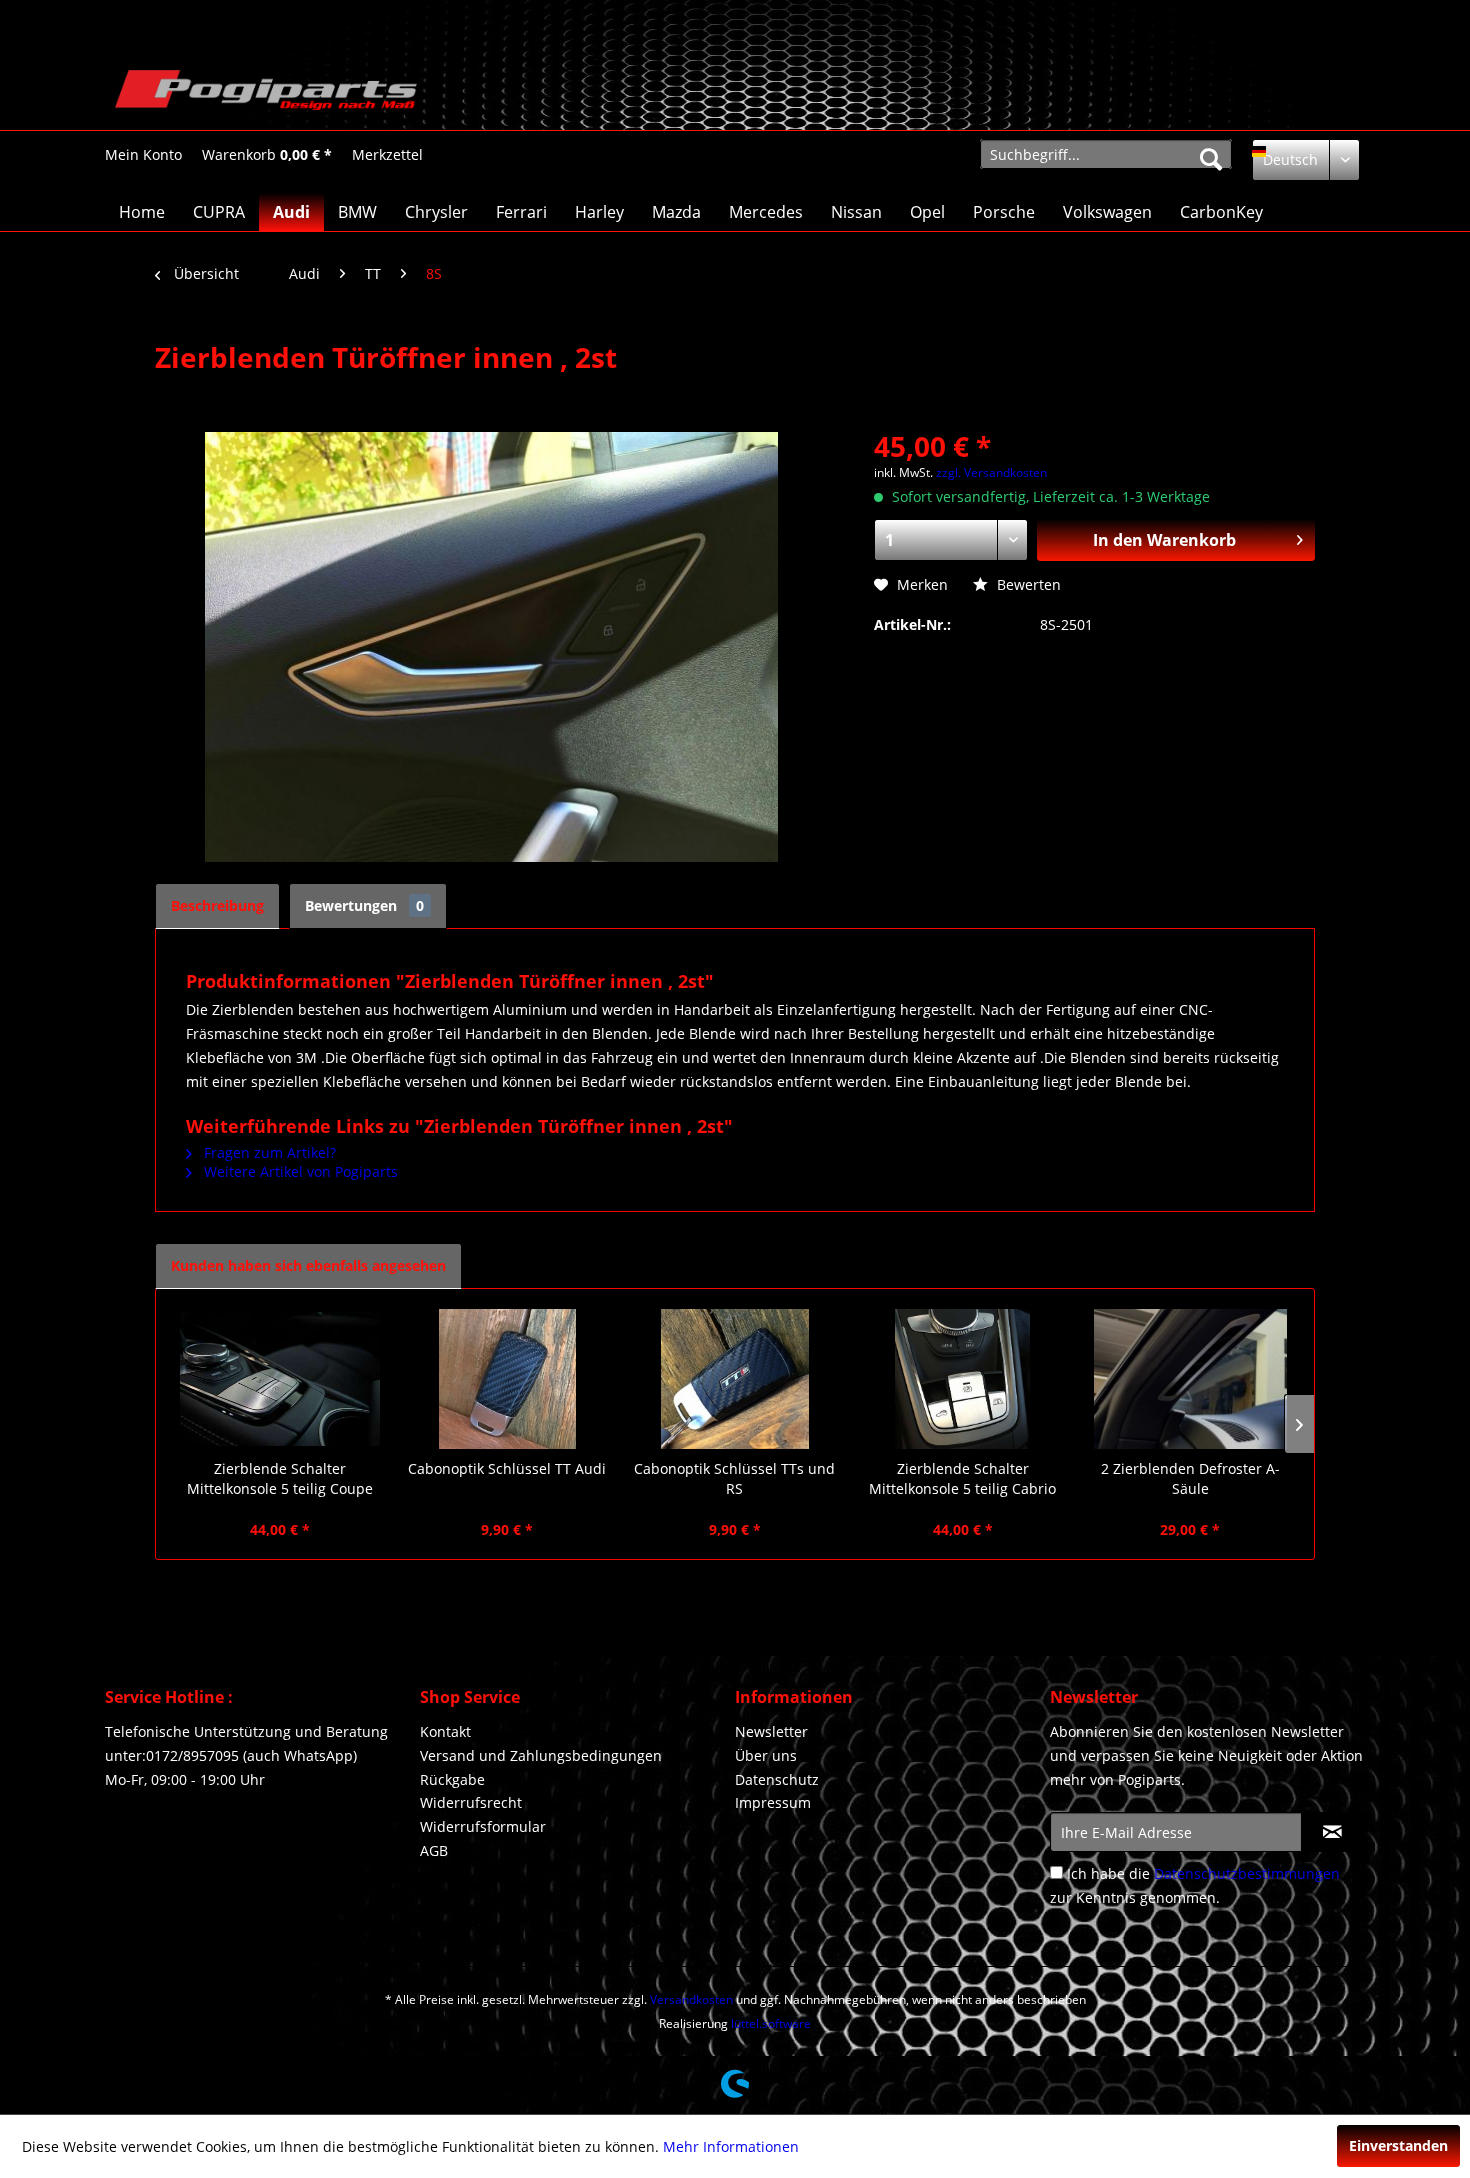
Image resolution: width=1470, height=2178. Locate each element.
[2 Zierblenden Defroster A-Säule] (1190, 1379)
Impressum (773, 1802)
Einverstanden (1398, 2145)
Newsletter (771, 1731)
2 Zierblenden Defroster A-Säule (1190, 1478)
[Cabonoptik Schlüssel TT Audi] (508, 1379)
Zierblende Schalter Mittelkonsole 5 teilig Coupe (280, 1478)
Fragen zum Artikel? (268, 1152)
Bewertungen (364, 905)
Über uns (766, 1755)
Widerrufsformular (483, 1826)
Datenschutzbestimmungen (1247, 1873)
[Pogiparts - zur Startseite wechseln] (266, 95)
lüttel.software (771, 2023)
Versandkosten (691, 1999)
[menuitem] (143, 154)
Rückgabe (452, 1779)
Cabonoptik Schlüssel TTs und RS (734, 1478)
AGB (434, 1850)
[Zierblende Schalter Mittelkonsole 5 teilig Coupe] (280, 1379)
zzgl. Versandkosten (991, 472)
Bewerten (1027, 584)
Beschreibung (217, 905)
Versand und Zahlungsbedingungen (541, 1755)
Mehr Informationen (731, 2146)
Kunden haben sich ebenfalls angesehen (308, 1265)
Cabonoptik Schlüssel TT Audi (507, 1468)
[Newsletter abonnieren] (1332, 1832)
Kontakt (445, 1731)
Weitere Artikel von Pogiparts (299, 1171)
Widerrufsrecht (471, 1802)
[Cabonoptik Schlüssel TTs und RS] (735, 1379)
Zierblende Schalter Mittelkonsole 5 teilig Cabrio (962, 1478)
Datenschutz (777, 1779)
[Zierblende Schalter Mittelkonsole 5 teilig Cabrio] (963, 1379)
